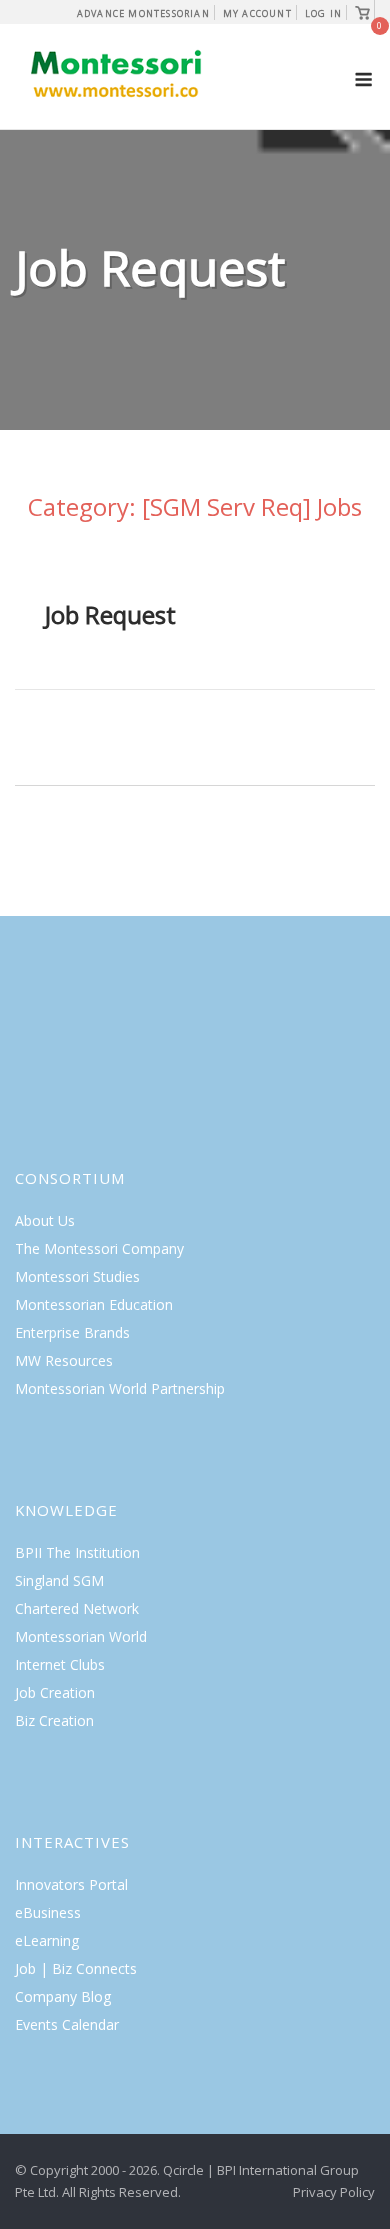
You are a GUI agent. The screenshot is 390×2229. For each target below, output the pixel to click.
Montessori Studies (77, 1276)
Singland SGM (59, 1580)
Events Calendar (67, 2024)
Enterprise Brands (72, 1332)
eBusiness (48, 1912)
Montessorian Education (94, 1304)
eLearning (47, 1940)
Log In (323, 13)
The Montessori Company (99, 1248)
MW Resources (64, 1360)
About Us (45, 1220)
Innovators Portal (71, 1884)
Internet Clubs (60, 1664)
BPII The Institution (77, 1552)
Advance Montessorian (143, 13)
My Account (257, 13)
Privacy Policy (334, 2192)
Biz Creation (54, 1720)
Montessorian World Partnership (120, 1388)
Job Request (110, 614)
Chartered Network (77, 1608)
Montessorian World (81, 1636)
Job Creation (55, 1692)
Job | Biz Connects (76, 1968)
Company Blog (63, 1996)
